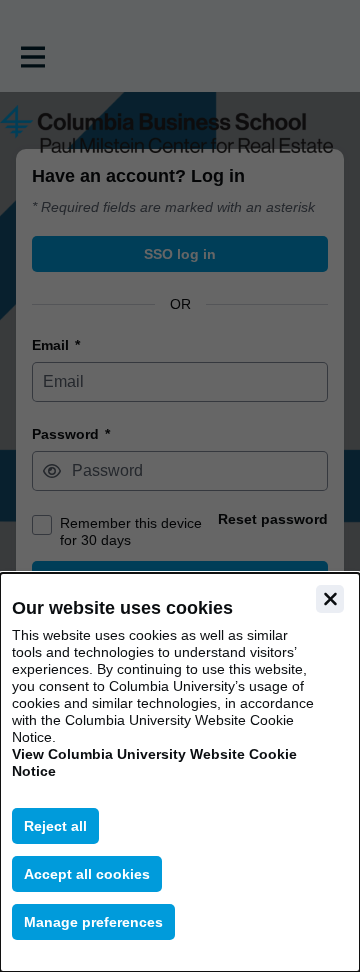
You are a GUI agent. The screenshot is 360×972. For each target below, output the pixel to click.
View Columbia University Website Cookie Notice (154, 762)
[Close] (330, 599)
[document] (180, 772)
